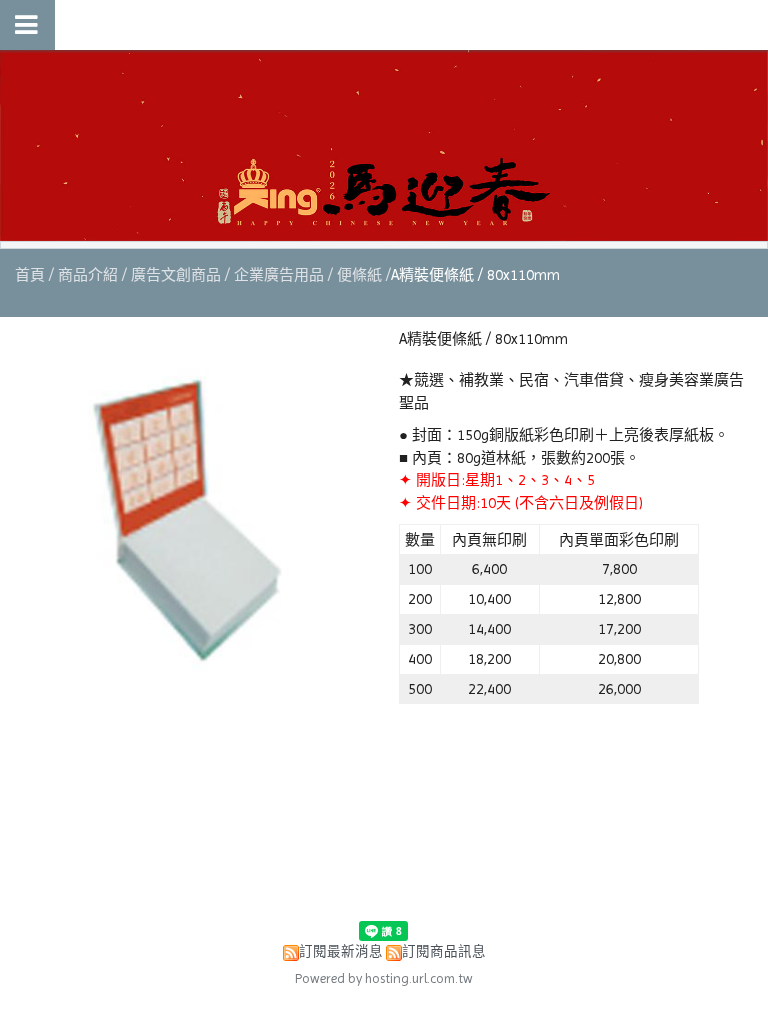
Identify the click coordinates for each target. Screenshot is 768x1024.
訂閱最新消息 (341, 951)
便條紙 (359, 275)
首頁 (30, 275)
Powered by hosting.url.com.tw (384, 978)
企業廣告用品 (279, 275)
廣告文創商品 (176, 275)
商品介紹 (90, 275)
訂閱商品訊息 (444, 951)
